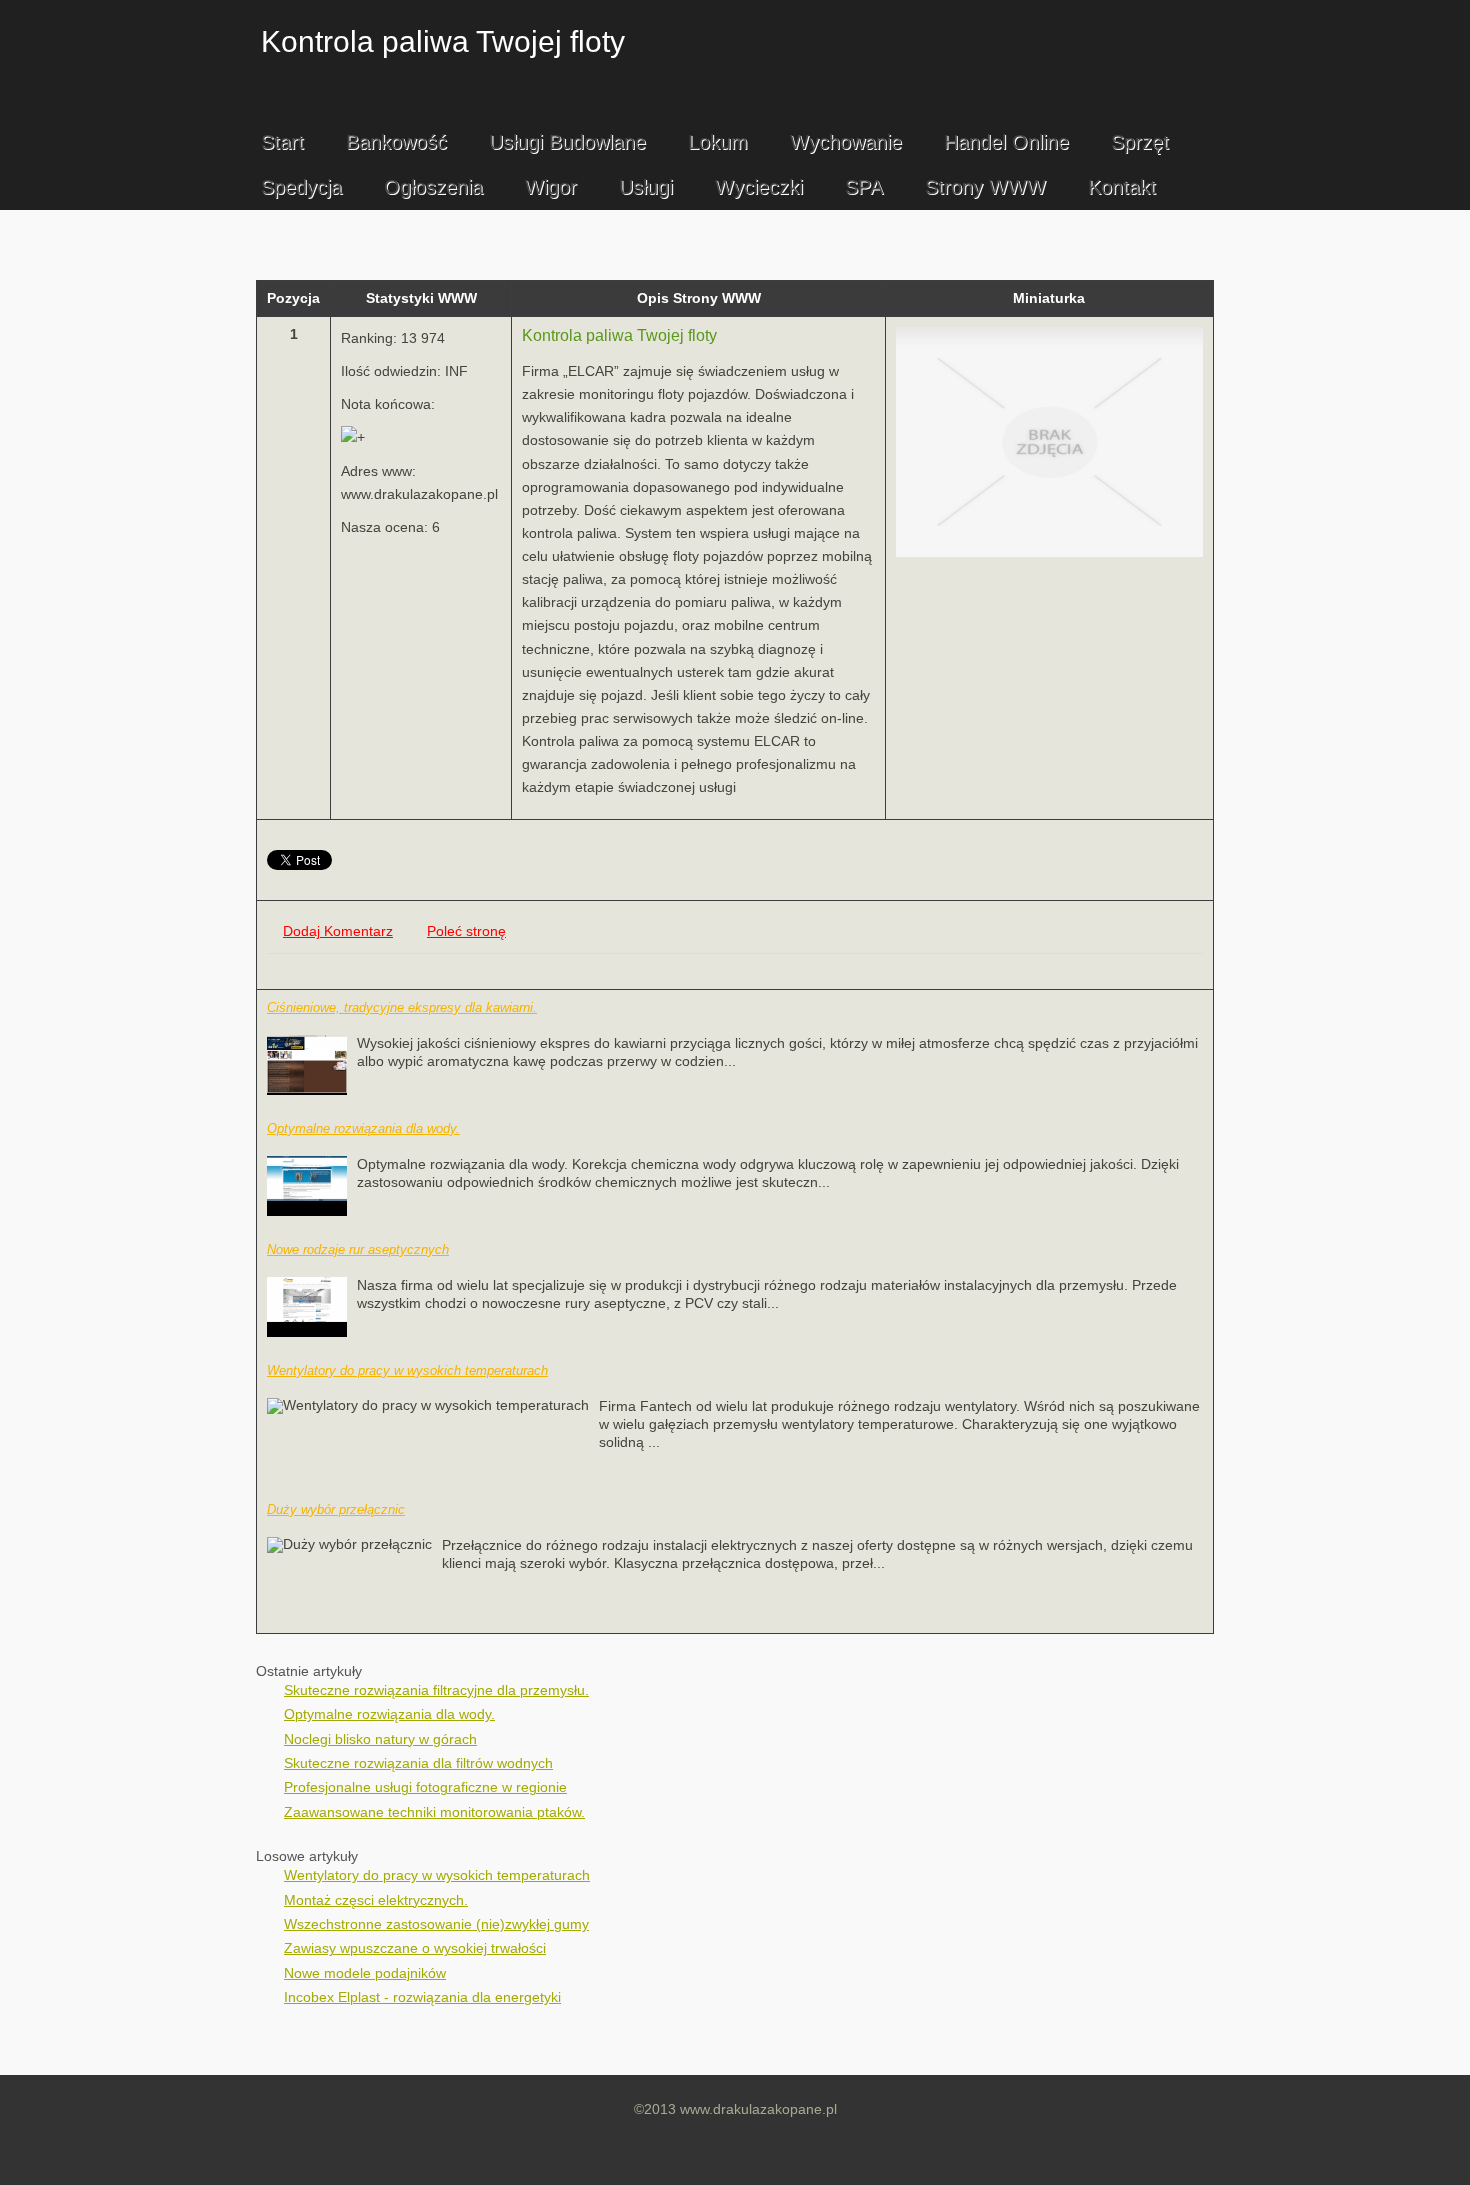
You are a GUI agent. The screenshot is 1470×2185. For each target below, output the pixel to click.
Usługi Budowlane (567, 142)
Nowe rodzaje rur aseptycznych (358, 1249)
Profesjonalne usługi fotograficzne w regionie (425, 1787)
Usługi (646, 187)
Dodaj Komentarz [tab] (338, 931)
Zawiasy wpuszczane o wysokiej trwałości (415, 1948)
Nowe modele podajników (365, 1973)
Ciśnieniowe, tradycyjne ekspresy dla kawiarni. (402, 1007)
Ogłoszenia (433, 187)
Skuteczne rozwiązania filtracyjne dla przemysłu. (436, 1690)
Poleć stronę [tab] (466, 931)
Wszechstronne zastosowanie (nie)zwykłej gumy (436, 1924)
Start (282, 142)
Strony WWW (985, 187)
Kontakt (1122, 187)
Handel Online (1006, 142)
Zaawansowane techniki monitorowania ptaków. (434, 1812)
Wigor (551, 187)
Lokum (718, 142)
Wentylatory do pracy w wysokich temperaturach (407, 1370)
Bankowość (396, 142)
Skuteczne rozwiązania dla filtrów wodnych (418, 1763)
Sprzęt (1140, 142)
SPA (864, 187)
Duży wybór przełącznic (336, 1509)
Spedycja (301, 187)
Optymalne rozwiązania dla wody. (363, 1128)
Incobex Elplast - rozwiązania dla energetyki (422, 1997)
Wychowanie (846, 142)
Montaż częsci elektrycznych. (376, 1900)
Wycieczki (759, 187)
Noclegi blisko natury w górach (380, 1739)
